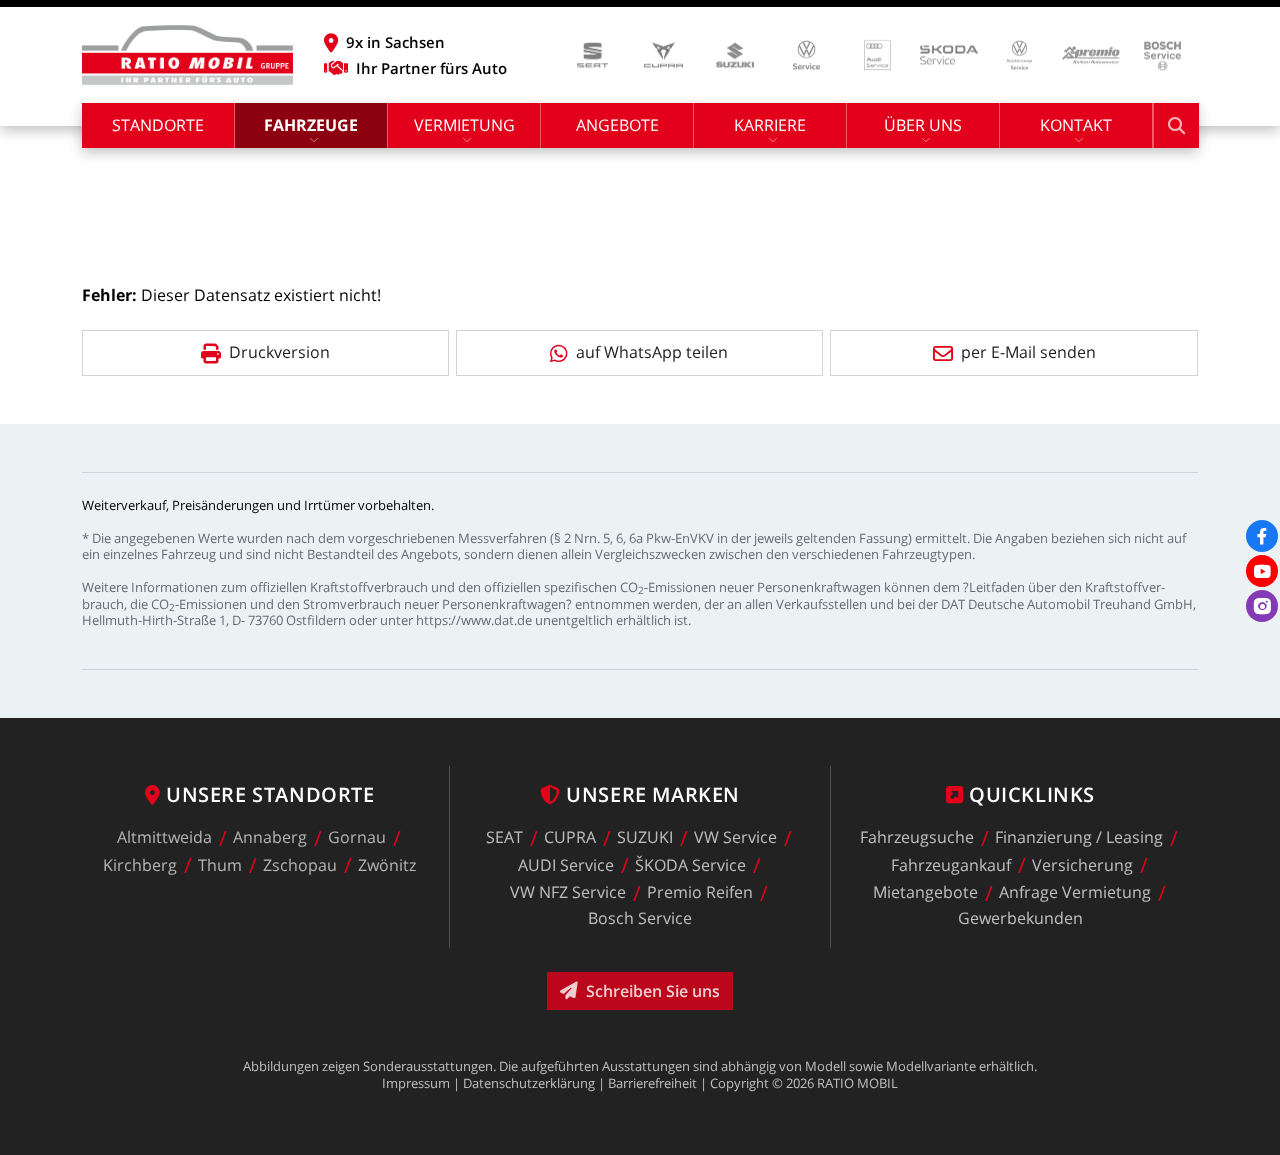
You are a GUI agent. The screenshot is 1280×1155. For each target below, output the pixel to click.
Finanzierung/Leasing (1079, 838)
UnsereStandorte (270, 794)
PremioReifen (700, 893)
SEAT (504, 838)
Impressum (416, 1083)
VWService (735, 838)
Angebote (617, 125)
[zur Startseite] (187, 55)
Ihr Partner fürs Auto (431, 68)
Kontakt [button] (1076, 125)
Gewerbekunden (1020, 918)
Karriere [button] (770, 125)
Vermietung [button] (464, 125)
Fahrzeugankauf (951, 865)
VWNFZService (568, 893)
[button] (415, 42)
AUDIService (566, 865)
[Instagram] (1262, 606)
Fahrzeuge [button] (311, 125)
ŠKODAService (690, 865)
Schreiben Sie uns (653, 991)
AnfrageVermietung (1075, 893)
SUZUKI (645, 838)
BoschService (640, 918)
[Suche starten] (1176, 125)
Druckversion (279, 352)
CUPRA (570, 838)
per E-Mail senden (1028, 352)
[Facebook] (1262, 536)
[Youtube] (1262, 571)
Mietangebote (925, 893)
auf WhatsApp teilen (652, 352)
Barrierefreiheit (652, 1083)
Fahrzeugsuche (917, 838)
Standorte (158, 125)
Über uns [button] (923, 125)
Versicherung (1082, 865)
